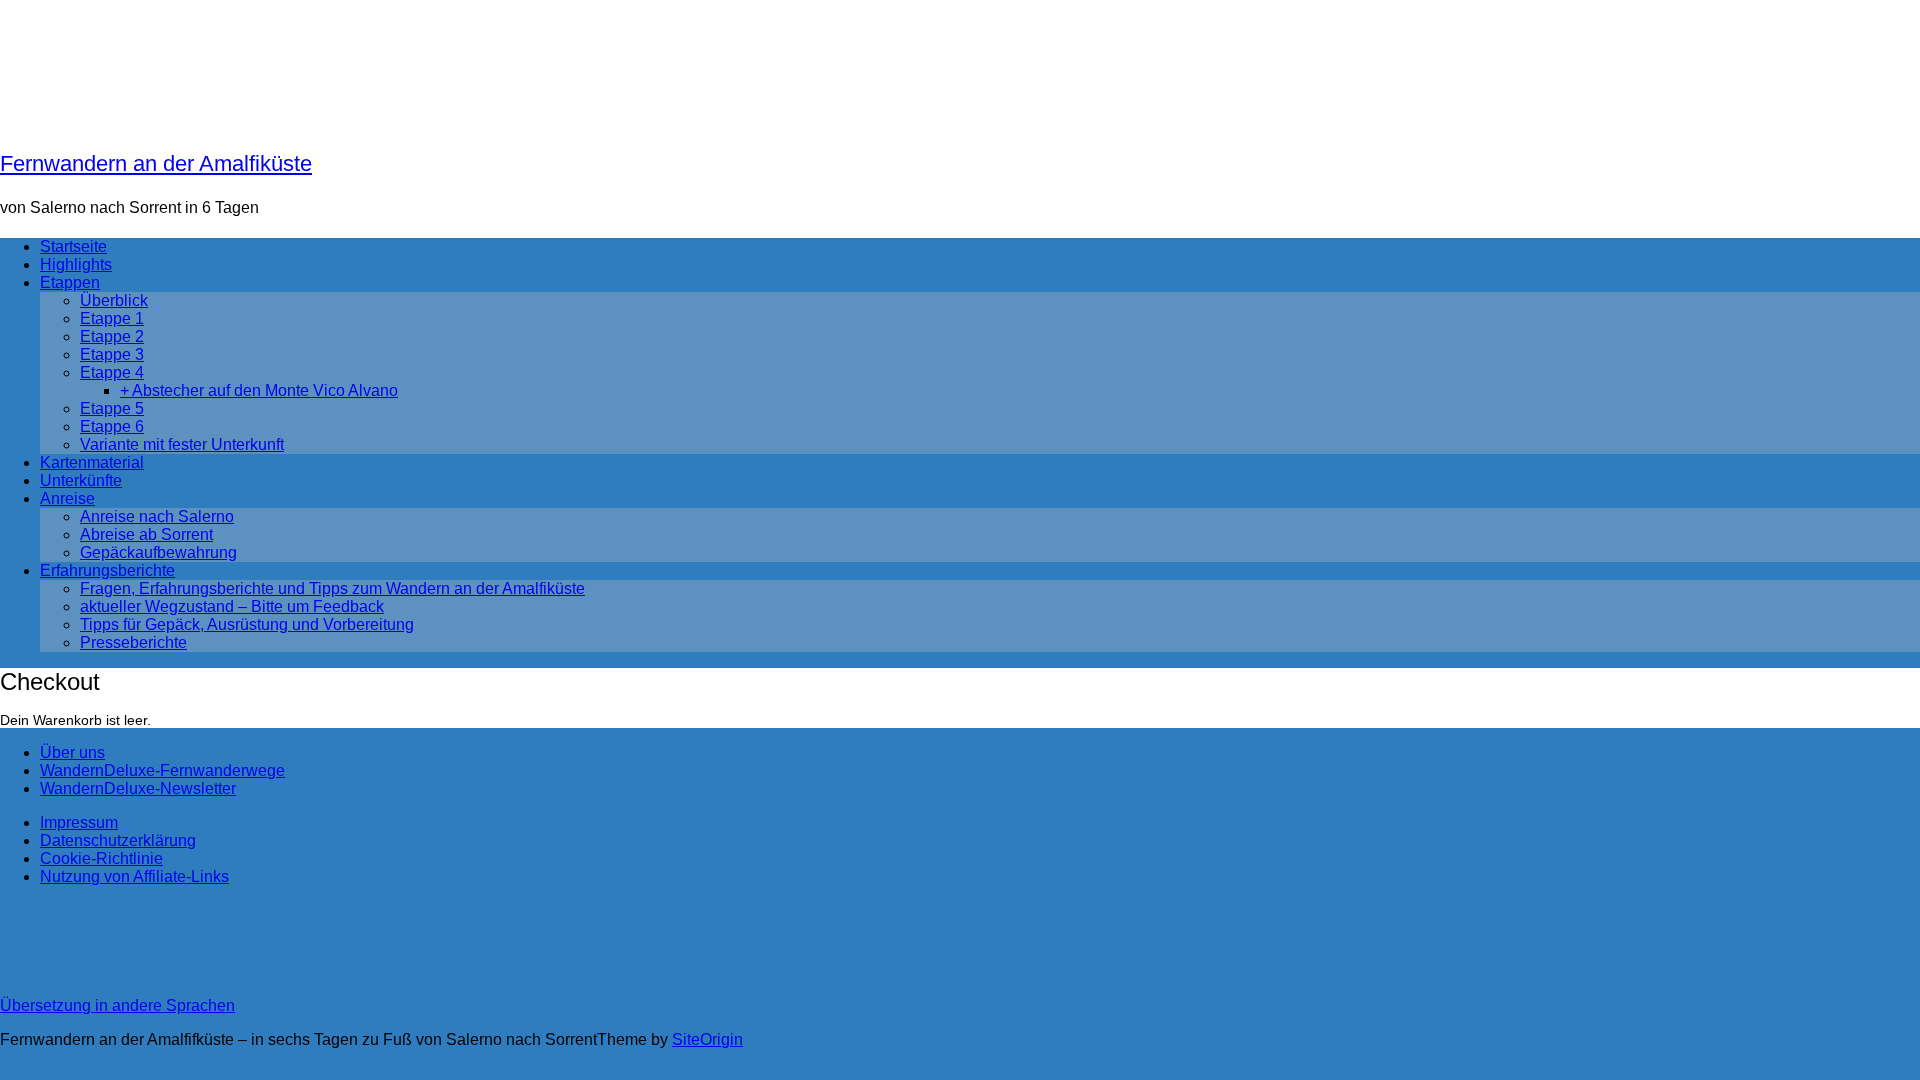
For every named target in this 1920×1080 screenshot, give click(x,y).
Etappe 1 (112, 318)
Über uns (72, 752)
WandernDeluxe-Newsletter (138, 788)
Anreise (67, 498)
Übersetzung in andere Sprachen (117, 1005)
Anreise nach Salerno (157, 516)
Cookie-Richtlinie (101, 858)
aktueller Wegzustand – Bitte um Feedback (232, 606)
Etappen (70, 282)
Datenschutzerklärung (118, 840)
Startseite (73, 246)
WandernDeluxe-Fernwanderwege (162, 770)
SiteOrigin (707, 1039)
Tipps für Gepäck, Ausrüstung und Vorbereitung (247, 624)
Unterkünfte (81, 480)
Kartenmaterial (92, 462)
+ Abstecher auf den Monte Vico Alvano (259, 390)
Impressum (79, 822)
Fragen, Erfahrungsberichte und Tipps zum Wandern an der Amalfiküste (332, 588)
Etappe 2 (112, 336)
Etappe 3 (112, 354)
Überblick (114, 300)
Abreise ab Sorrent (146, 534)
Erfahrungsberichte (107, 570)
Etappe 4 (112, 372)
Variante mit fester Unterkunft (182, 444)
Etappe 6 (112, 426)
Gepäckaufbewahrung (158, 552)
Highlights (76, 264)
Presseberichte (133, 642)
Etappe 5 (112, 408)
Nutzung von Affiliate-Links (134, 876)
